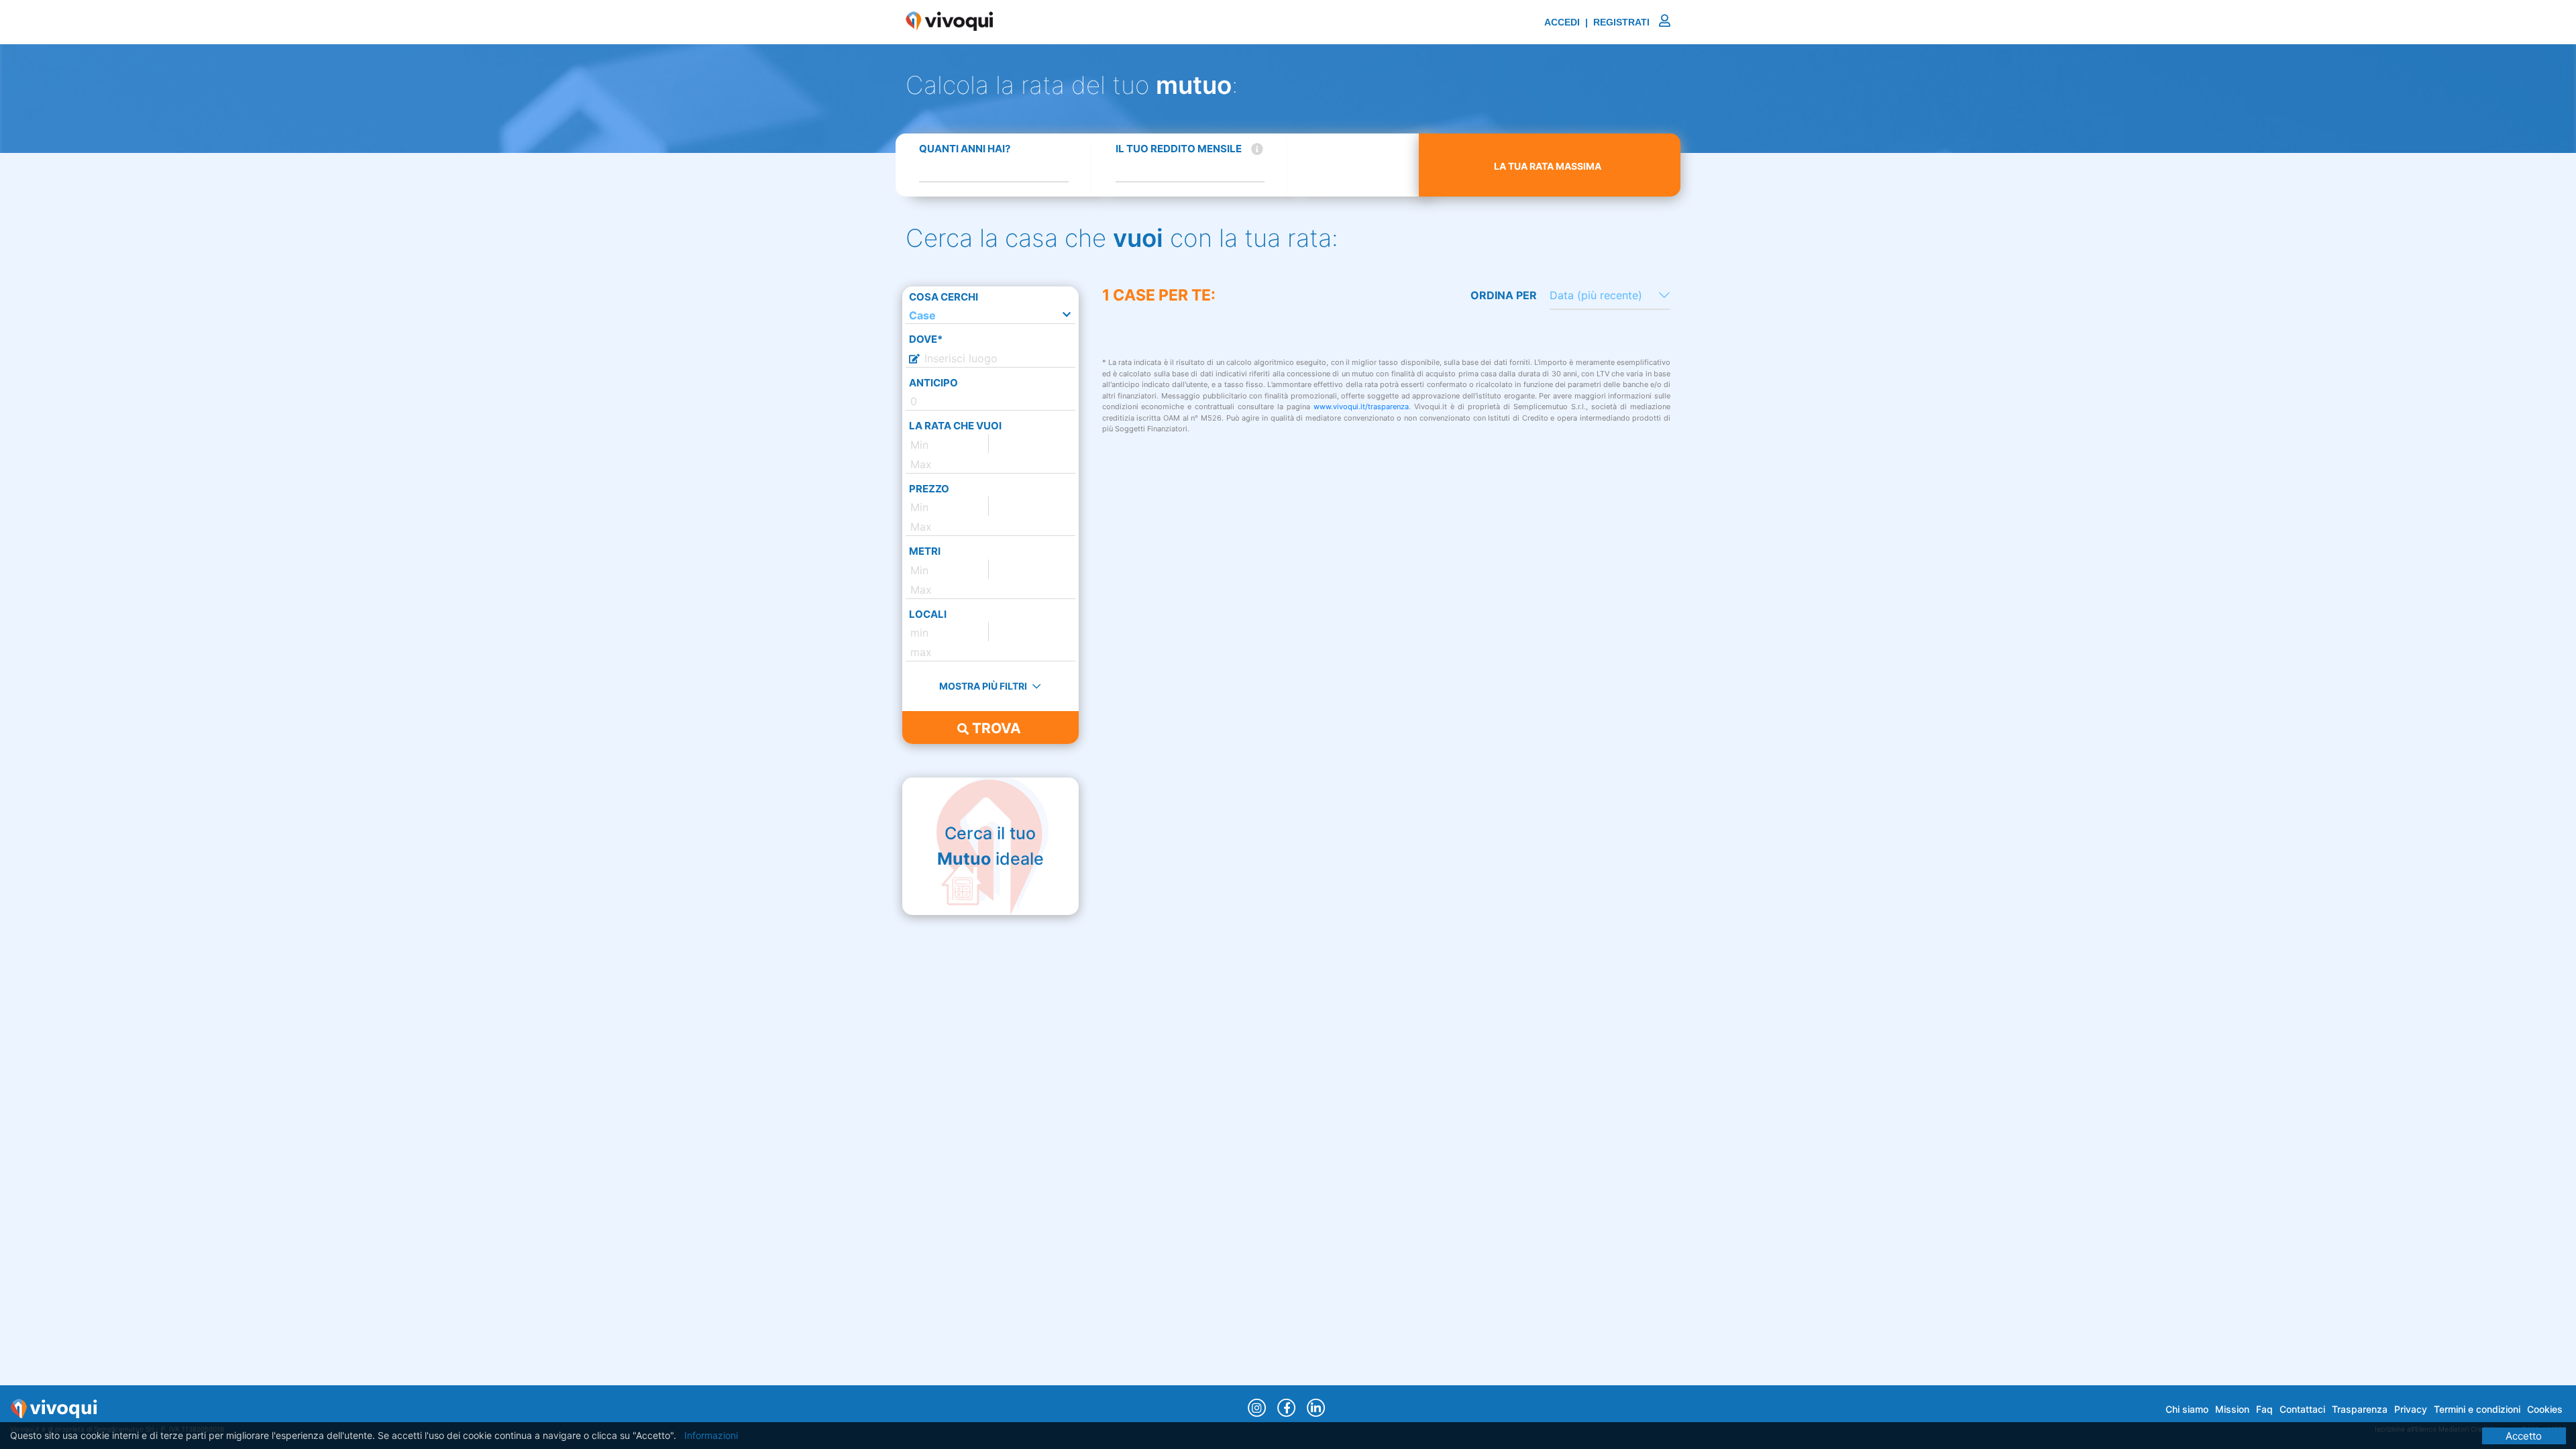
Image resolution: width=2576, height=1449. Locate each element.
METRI (925, 551)
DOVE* (926, 339)
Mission (2232, 1409)
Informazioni (711, 1435)
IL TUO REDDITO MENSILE (1179, 149)
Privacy (2411, 1409)
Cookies (2545, 1409)
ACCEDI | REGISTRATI (1598, 22)
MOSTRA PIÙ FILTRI (984, 686)
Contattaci (2302, 1409)
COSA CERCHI (944, 297)
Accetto (2524, 1436)
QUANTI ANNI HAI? (965, 149)
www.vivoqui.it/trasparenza (1361, 407)
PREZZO (929, 489)
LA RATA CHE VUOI (955, 426)
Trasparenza (2360, 1409)
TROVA (995, 728)
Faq (2264, 1409)
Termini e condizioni (2477, 1409)
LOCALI (928, 614)
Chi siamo (2187, 1409)
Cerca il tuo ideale (990, 846)
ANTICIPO (933, 383)
